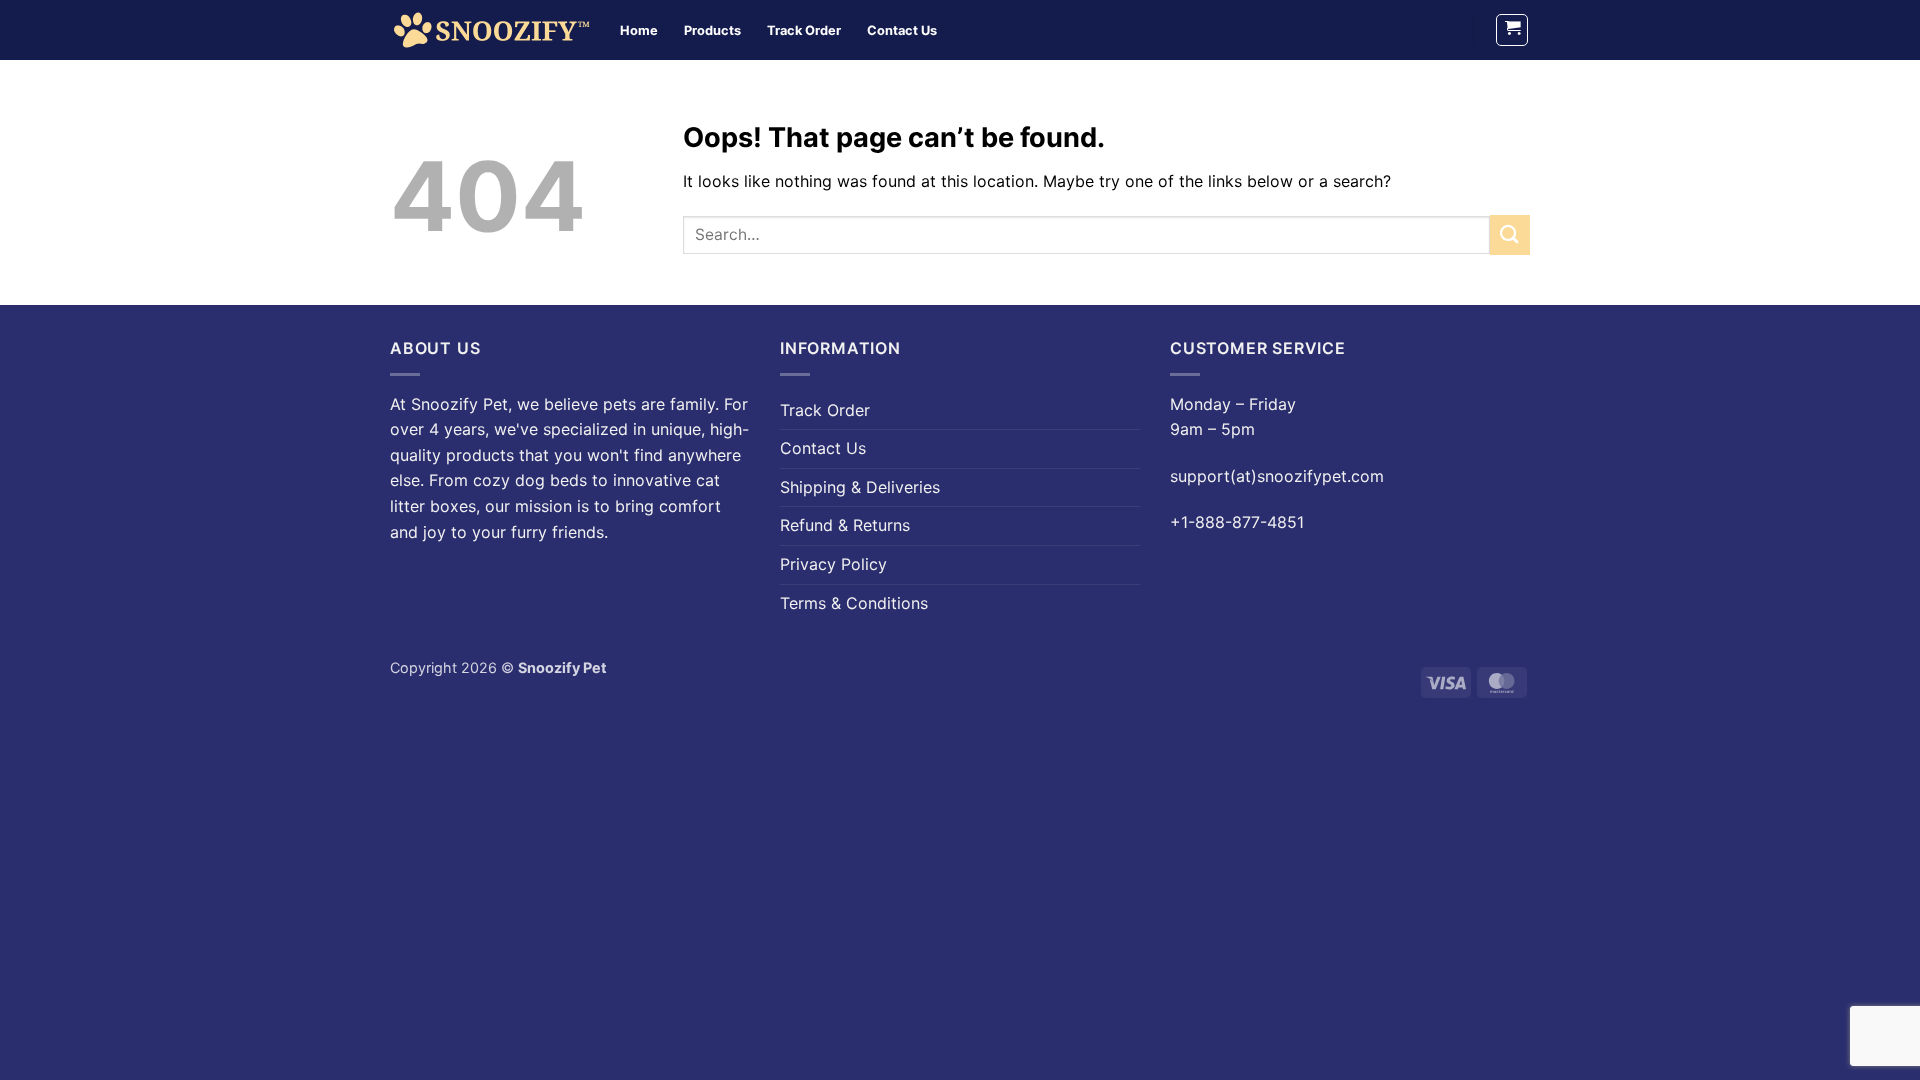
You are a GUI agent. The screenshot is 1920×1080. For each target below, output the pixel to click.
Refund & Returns (845, 525)
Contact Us (902, 30)
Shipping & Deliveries (860, 487)
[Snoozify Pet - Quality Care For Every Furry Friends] (490, 30)
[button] (1512, 30)
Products (712, 30)
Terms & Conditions (854, 603)
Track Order (804, 30)
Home (639, 30)
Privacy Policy (833, 564)
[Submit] (1510, 234)
